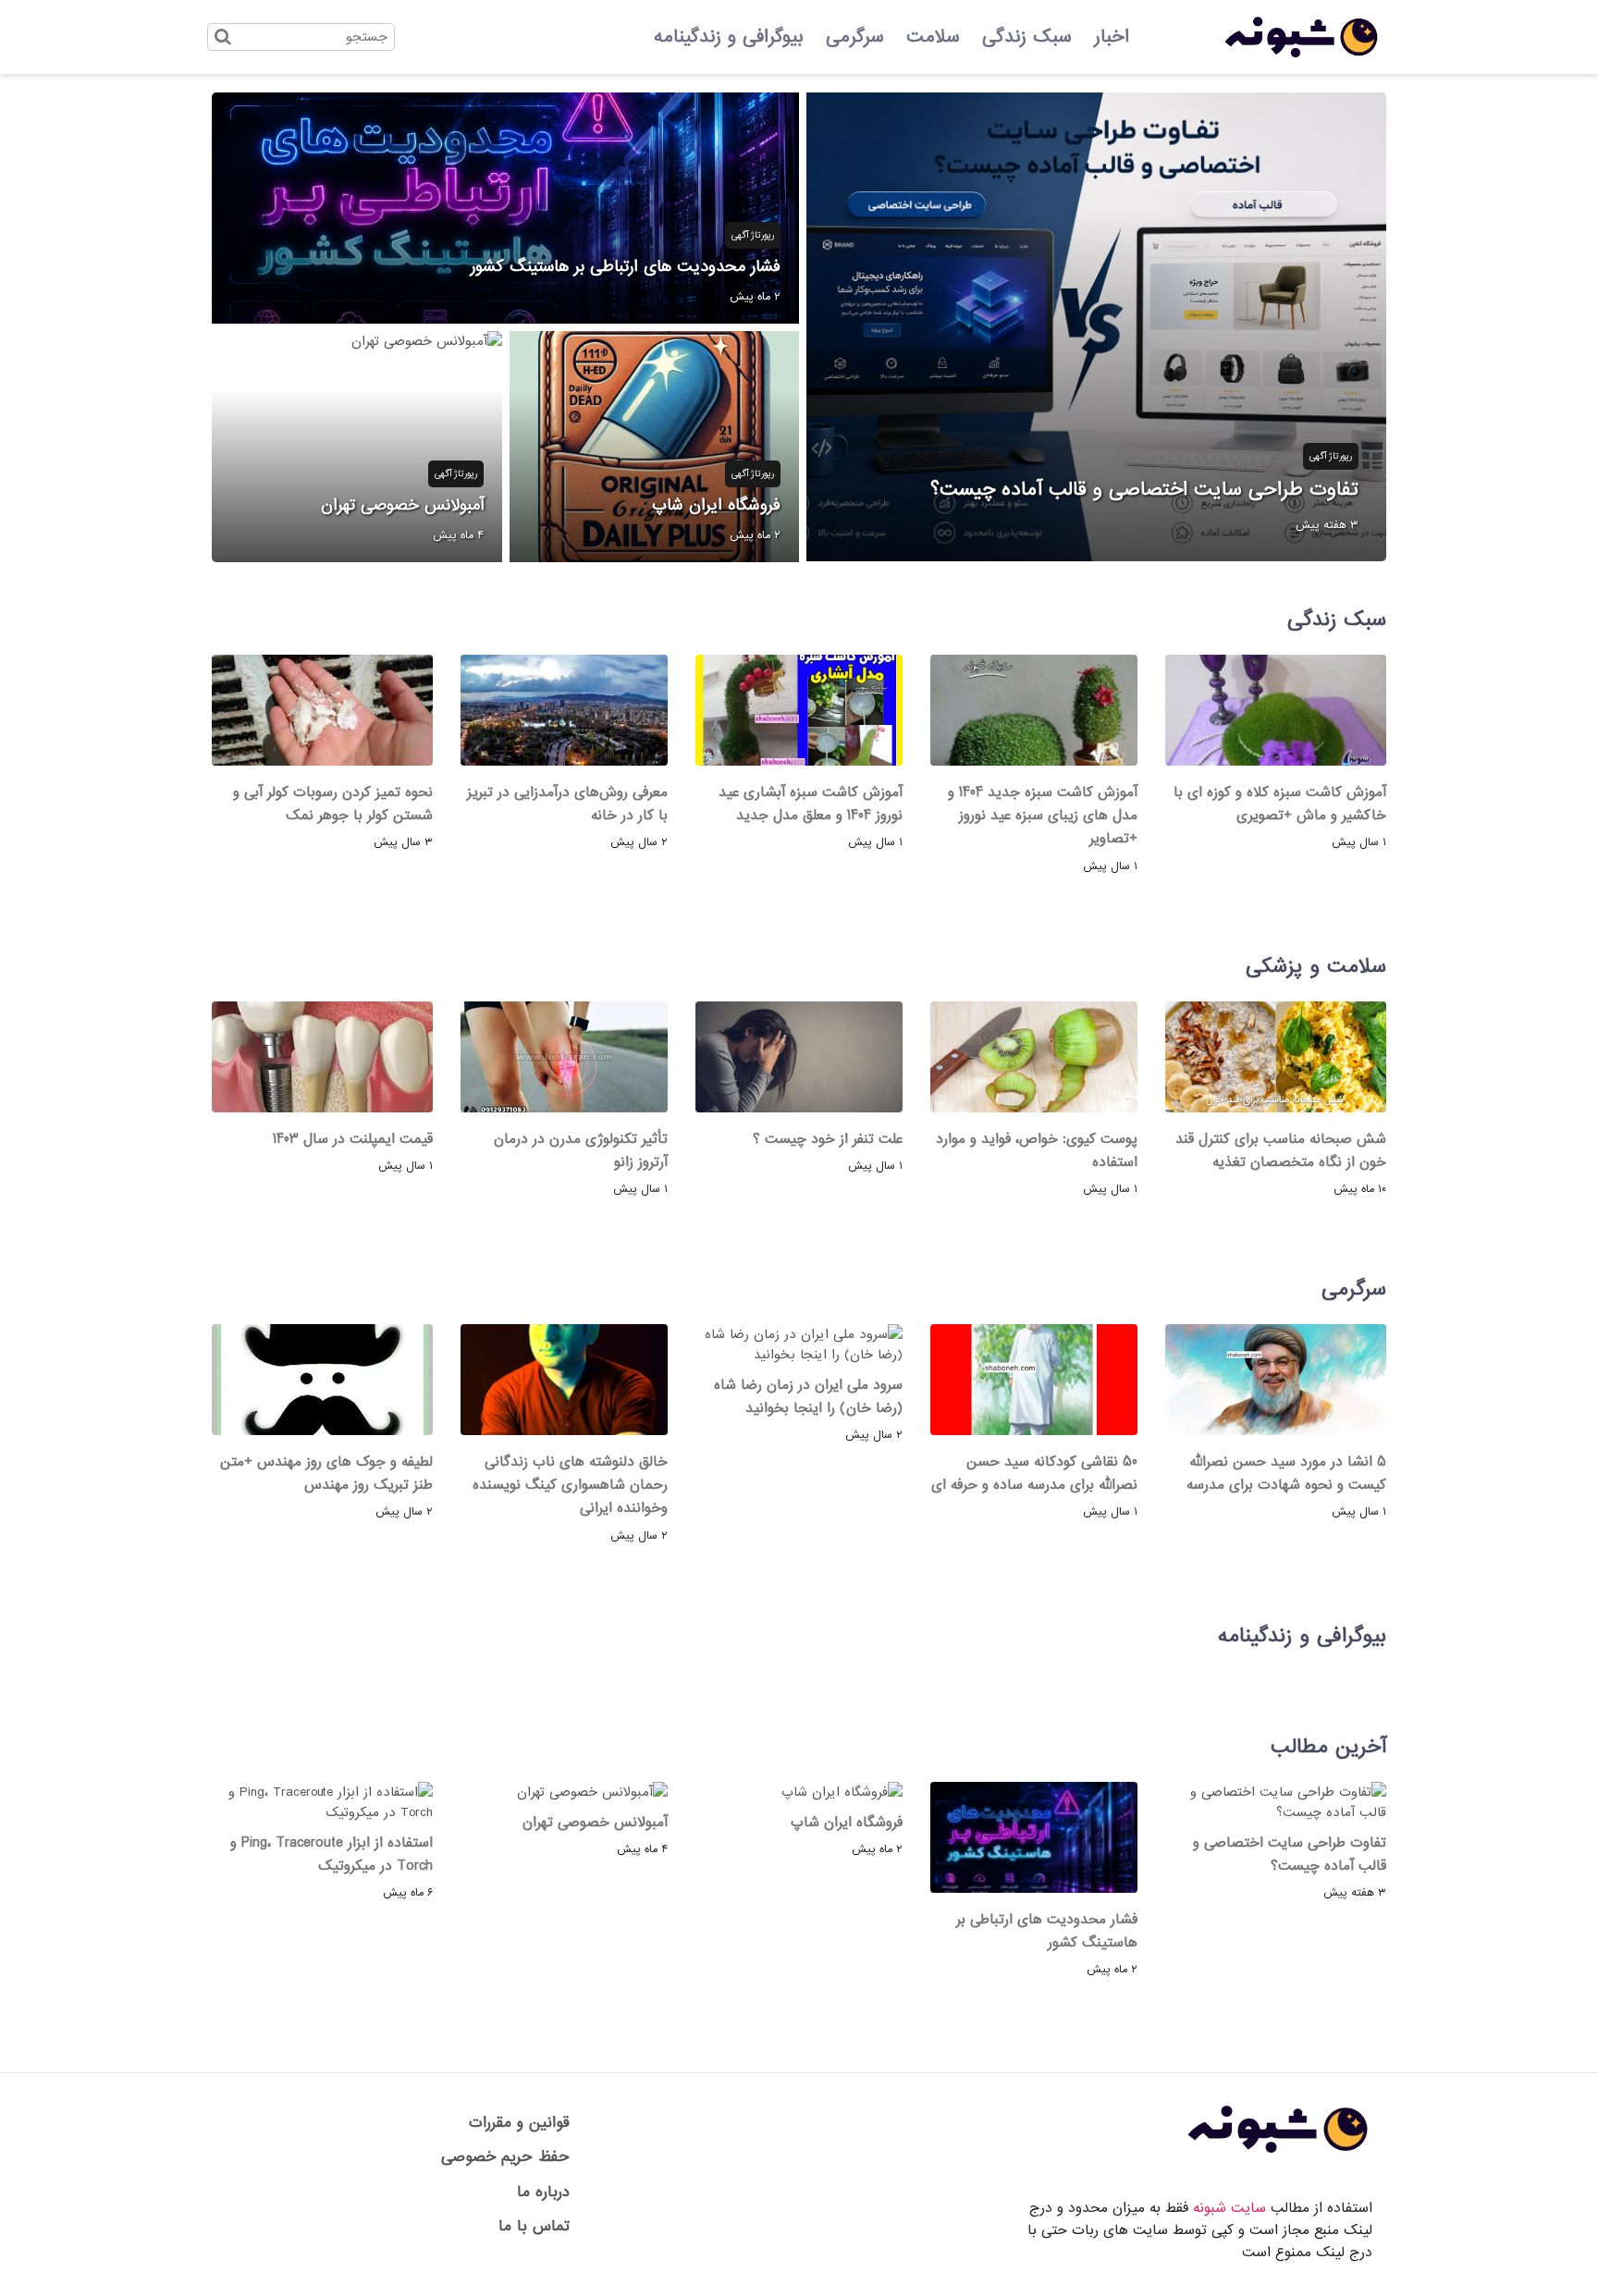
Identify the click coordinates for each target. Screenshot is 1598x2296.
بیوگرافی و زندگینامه (729, 37)
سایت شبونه (1229, 2208)
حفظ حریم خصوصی (505, 2157)
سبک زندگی (1027, 37)
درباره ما (543, 2192)
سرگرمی (855, 37)
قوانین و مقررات (519, 2123)
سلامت (933, 37)
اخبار (1112, 37)
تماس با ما (534, 2226)
